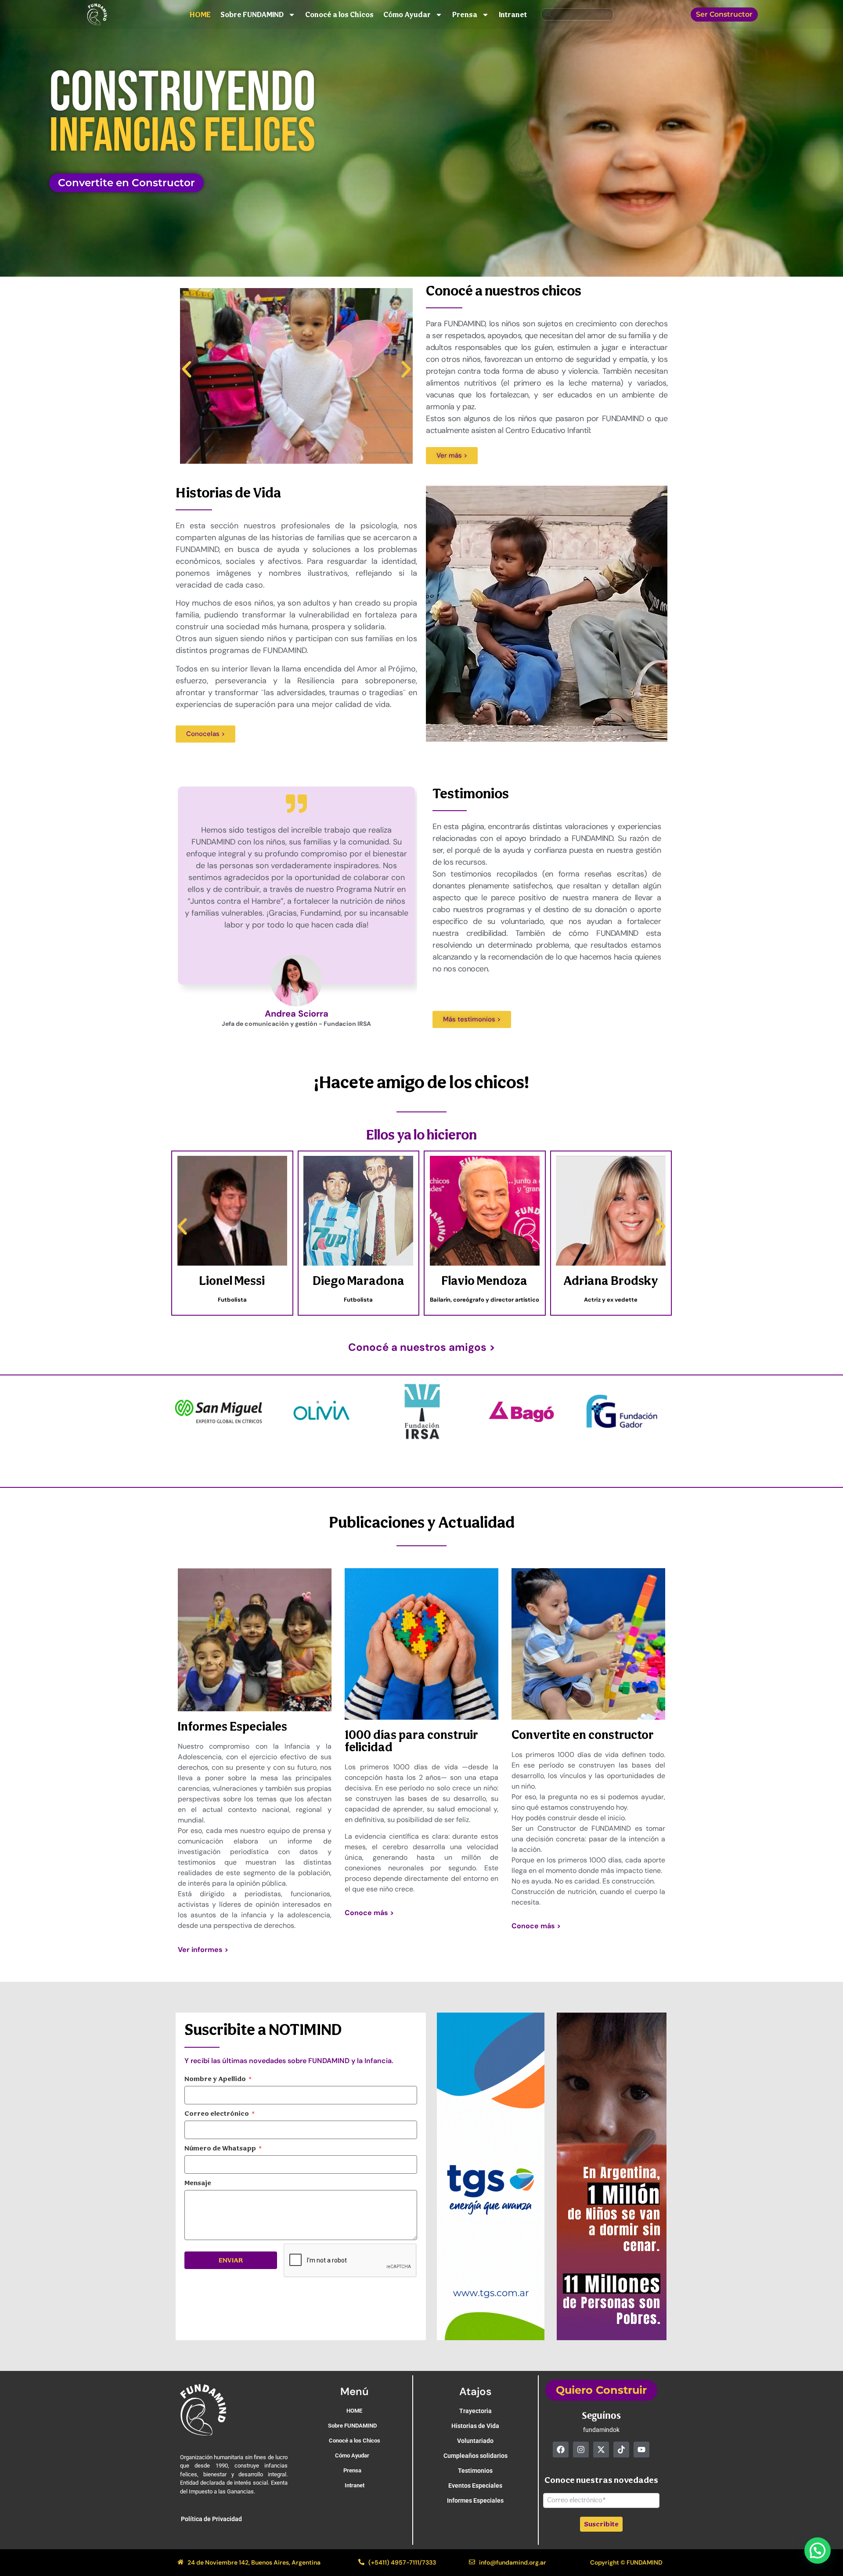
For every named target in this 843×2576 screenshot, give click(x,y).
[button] (187, 369)
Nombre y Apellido (215, 2079)
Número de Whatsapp (220, 2148)
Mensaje (198, 2183)
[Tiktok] (621, 2450)
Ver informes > (203, 1950)
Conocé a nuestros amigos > (422, 1347)
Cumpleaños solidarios (476, 2456)
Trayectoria (476, 2411)
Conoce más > (369, 1913)
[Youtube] (641, 2450)
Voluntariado (475, 2441)
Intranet (513, 14)
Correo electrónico (217, 2114)
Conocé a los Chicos (339, 14)
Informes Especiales (475, 2500)
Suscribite (601, 2524)
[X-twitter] (601, 2450)
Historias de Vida (475, 2426)
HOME (200, 14)
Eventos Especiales (475, 2486)
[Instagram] (581, 2450)
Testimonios (475, 2471)
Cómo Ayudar (407, 14)
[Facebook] (561, 2450)
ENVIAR (231, 2260)
